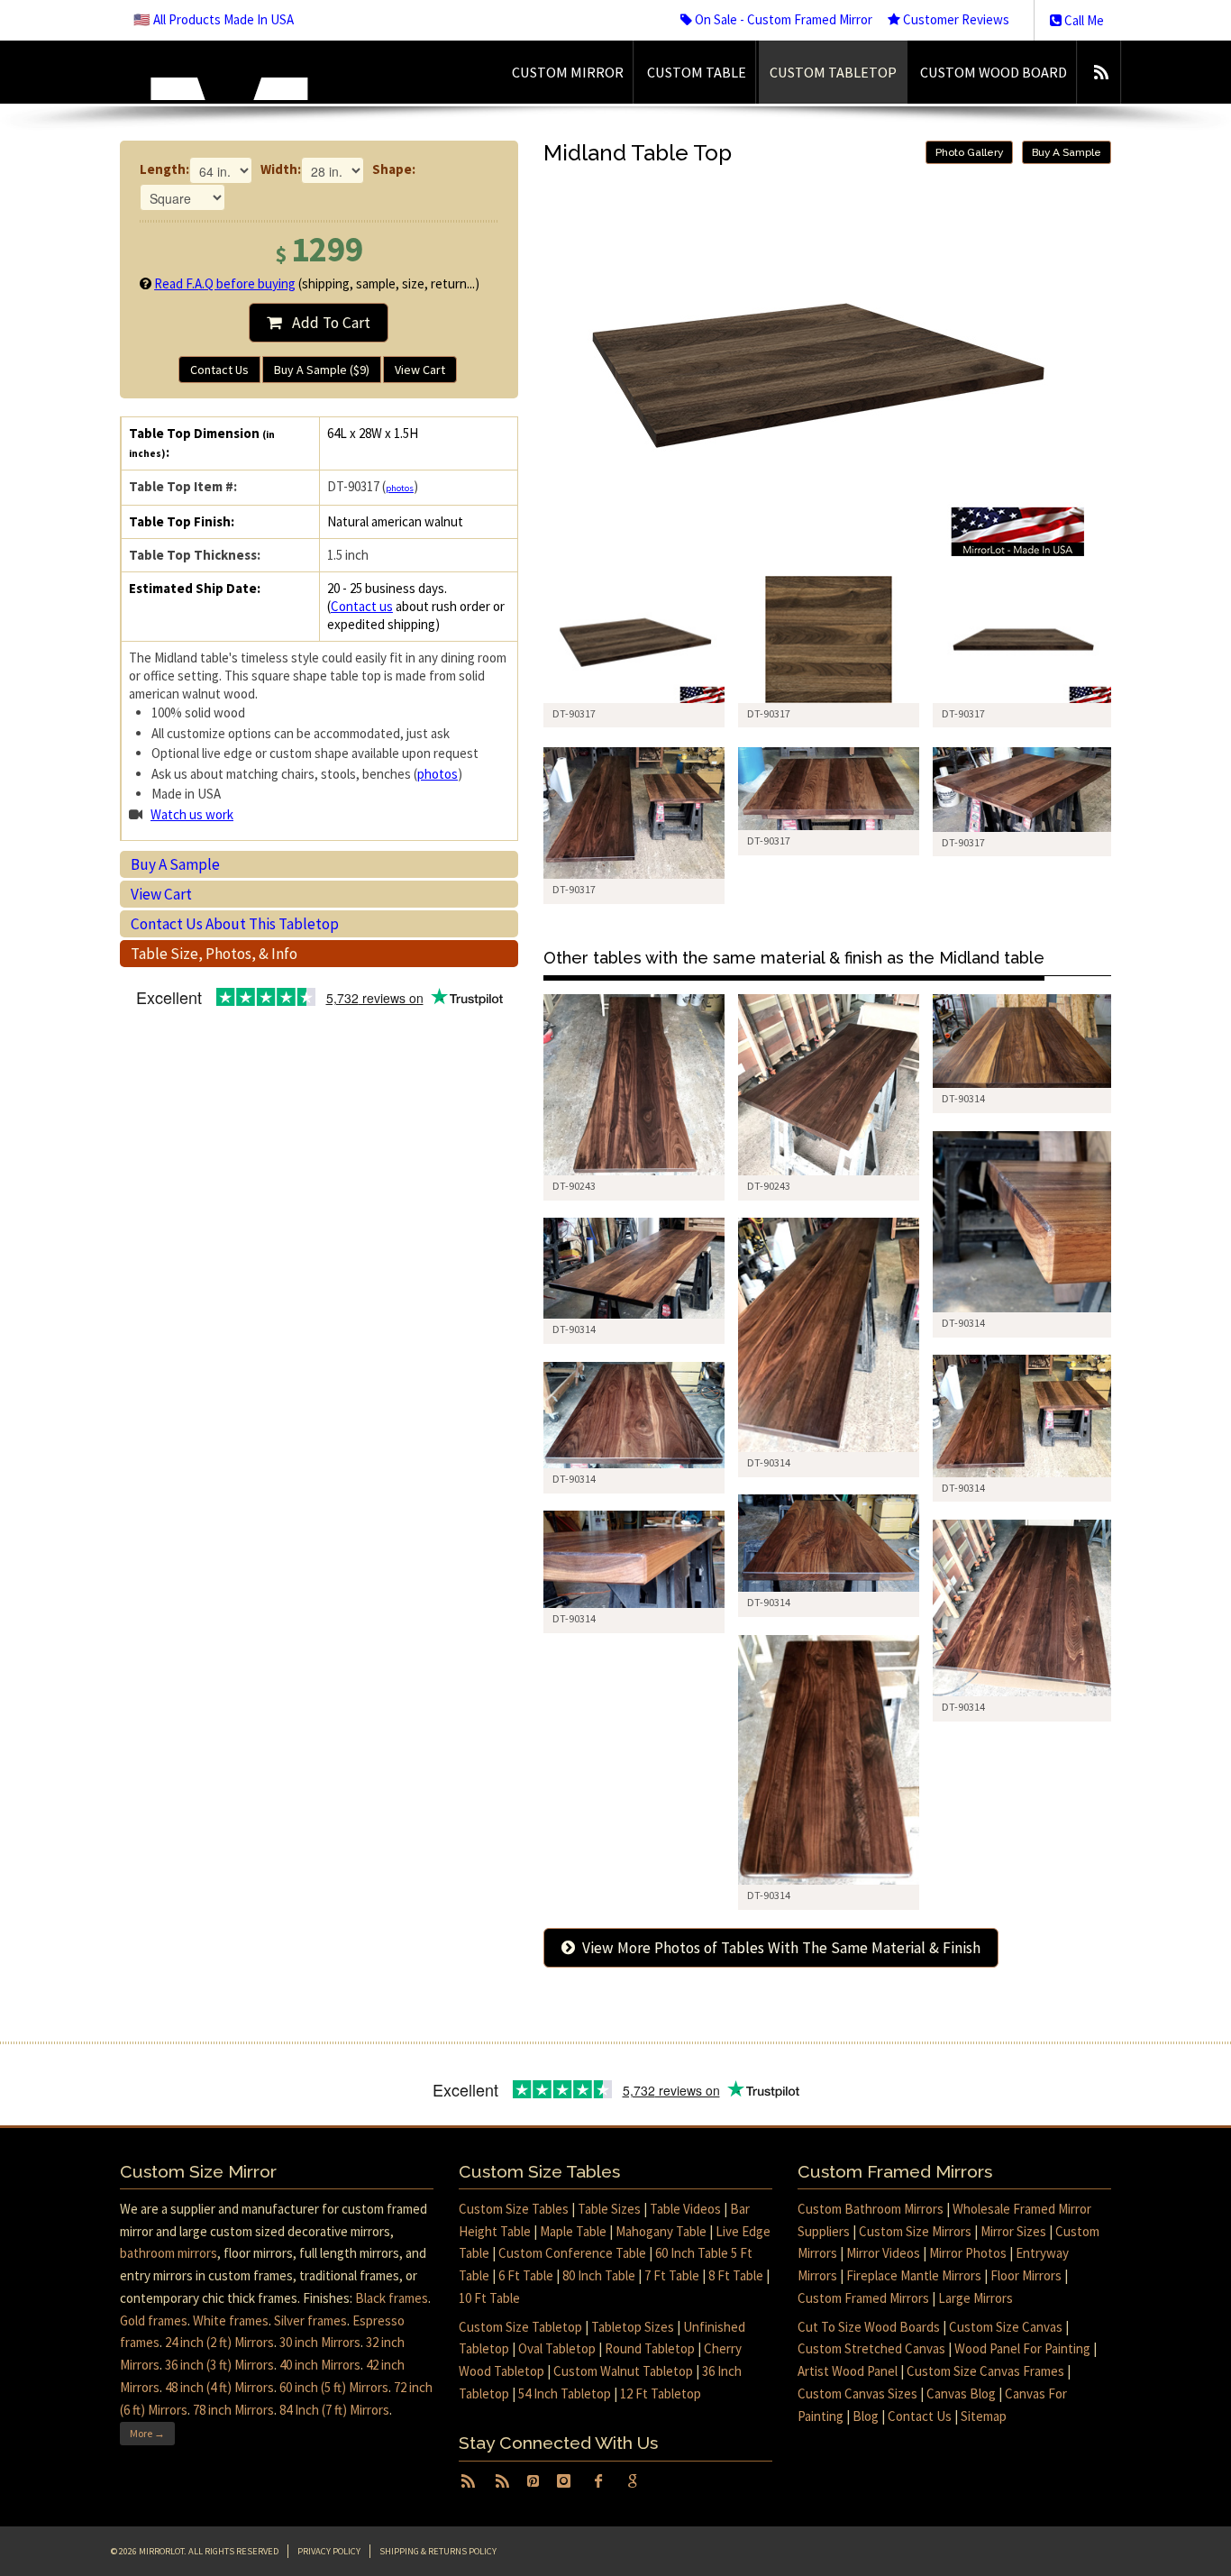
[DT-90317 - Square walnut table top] (829, 789)
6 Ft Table (526, 2275)
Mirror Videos (883, 2253)
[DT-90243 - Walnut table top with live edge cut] (634, 1085)
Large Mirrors (976, 2298)
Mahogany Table (661, 2231)
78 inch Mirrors (233, 2410)
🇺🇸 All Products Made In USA (214, 19)
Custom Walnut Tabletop (623, 2371)
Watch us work (192, 814)
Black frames (392, 2298)
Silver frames (310, 2320)
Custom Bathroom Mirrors (871, 2209)
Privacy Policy (329, 2551)
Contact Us (219, 370)
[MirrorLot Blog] (1101, 72)
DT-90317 (574, 889)
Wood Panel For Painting (1022, 2348)
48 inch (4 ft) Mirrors (219, 2387)
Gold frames (154, 2320)
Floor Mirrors (1026, 2275)
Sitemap (984, 2416)
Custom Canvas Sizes (857, 2393)
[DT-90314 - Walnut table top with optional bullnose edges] (829, 1760)
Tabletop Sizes (633, 2327)
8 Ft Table (736, 2275)
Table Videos (685, 2209)
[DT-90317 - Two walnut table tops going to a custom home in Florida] (634, 813)
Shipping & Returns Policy (438, 2551)
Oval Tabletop (557, 2348)
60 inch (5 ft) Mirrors (334, 2387)
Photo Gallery (969, 152)
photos (400, 488)
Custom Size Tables (514, 2209)
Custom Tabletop (833, 72)
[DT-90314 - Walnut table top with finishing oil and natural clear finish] (1023, 1041)
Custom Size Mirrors (915, 2231)
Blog (866, 2416)
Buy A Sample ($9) (322, 370)
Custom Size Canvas (1006, 2327)
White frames (231, 2320)
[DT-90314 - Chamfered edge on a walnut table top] (1023, 1222)
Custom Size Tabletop (520, 2327)
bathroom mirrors (169, 2253)
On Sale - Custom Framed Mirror (782, 19)
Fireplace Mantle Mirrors (914, 2275)
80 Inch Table (599, 2275)
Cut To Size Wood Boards (869, 2327)
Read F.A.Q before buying (225, 283)
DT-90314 (963, 1098)
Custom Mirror (568, 72)
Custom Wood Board (994, 72)
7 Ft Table (672, 2275)
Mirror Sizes (1013, 2231)
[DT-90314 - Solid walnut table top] (634, 1268)
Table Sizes (609, 2209)
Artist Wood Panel (848, 2371)
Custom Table (697, 72)
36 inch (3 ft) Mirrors (219, 2365)
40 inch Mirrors (320, 2365)
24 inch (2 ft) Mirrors (219, 2342)
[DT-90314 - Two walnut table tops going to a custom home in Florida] (1023, 1416)
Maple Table (573, 2231)
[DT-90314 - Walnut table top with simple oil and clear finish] (634, 1415)
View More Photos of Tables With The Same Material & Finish (778, 1948)
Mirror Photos (968, 2253)
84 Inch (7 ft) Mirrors (334, 2410)
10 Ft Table (489, 2298)
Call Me (1083, 20)
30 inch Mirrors (320, 2342)
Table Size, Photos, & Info (214, 954)
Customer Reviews (955, 19)
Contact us (362, 606)
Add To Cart (326, 323)
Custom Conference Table (572, 2253)
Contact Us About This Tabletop (235, 924)
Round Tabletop (650, 2348)
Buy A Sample (175, 864)
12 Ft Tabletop (661, 2393)
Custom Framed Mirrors (863, 2298)
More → (147, 2433)
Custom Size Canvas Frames (985, 2371)
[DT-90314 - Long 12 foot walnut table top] (829, 1335)
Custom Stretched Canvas (871, 2348)
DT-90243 (574, 1186)
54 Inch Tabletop (565, 2393)
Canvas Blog (961, 2393)
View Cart (420, 370)
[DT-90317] (634, 639)
